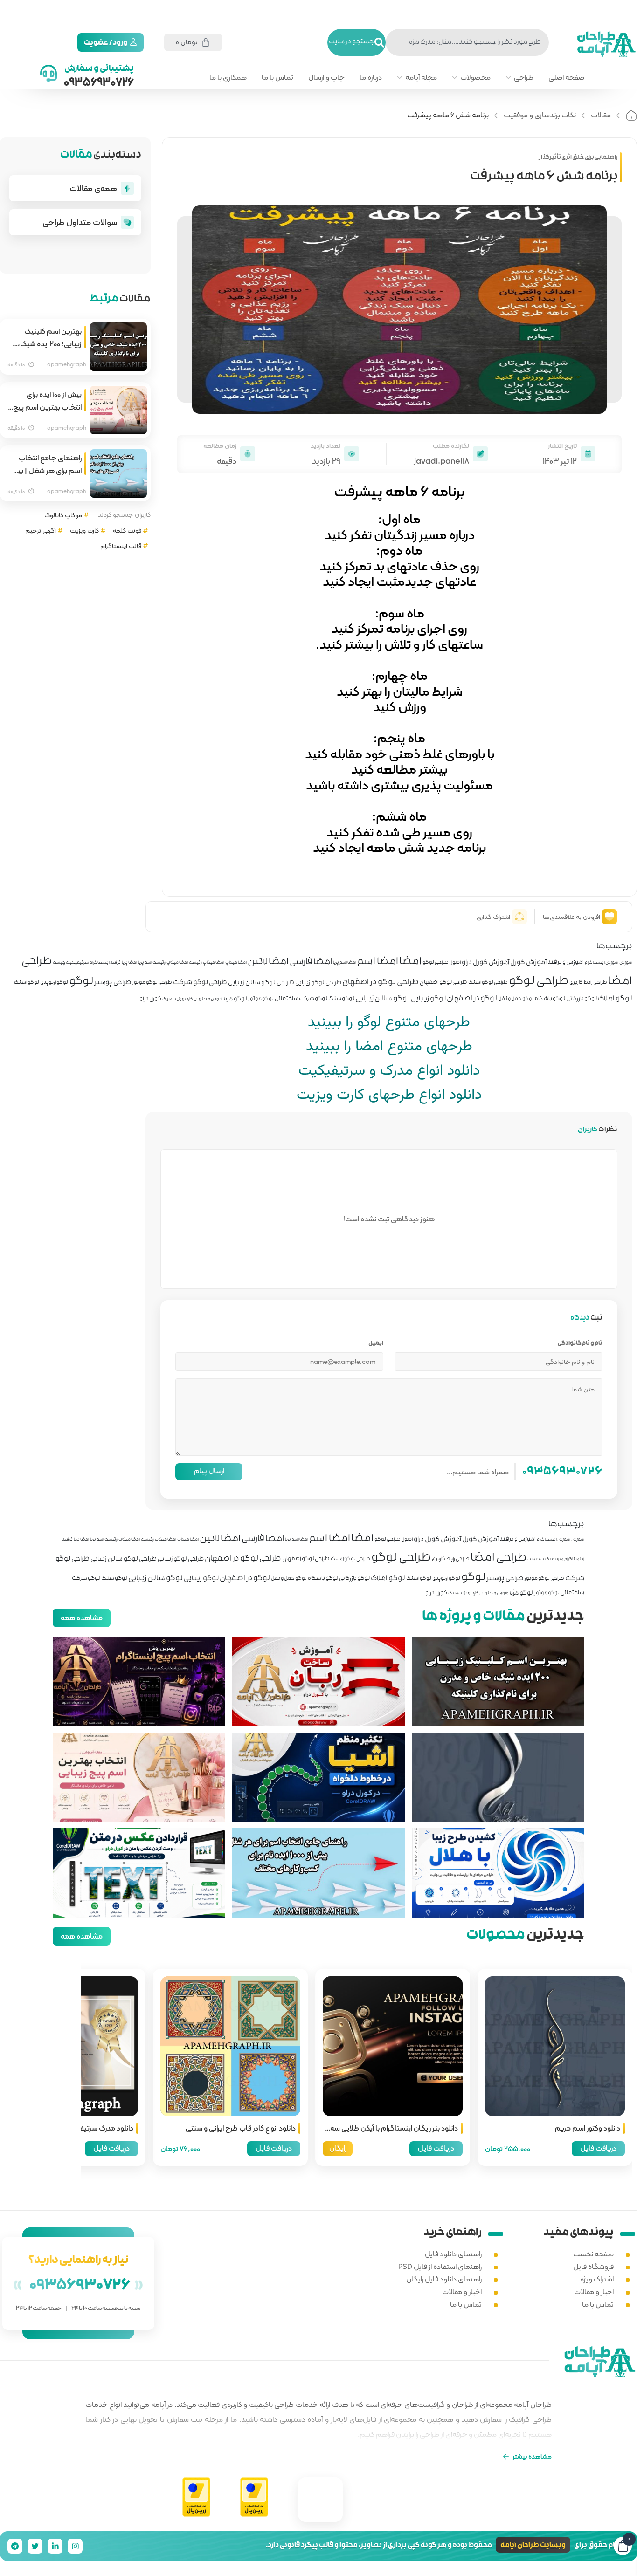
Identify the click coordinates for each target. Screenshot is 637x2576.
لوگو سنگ (341, 1000)
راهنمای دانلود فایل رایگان (444, 2279)
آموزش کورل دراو (485, 963)
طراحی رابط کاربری (588, 983)
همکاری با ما (228, 77)
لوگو (81, 982)
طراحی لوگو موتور (152, 983)
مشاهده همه (82, 1618)
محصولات (475, 77)
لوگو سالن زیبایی (383, 999)
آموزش (626, 963)
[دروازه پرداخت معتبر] (254, 2497)
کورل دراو (150, 1000)
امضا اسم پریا (345, 963)
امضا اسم (378, 962)
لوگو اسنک (27, 983)
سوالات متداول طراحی (80, 222)
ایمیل (376, 1344)
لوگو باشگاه (550, 1000)
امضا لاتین (268, 962)
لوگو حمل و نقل (516, 1000)
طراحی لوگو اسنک (488, 983)
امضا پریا (129, 963)
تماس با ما (277, 77)
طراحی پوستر (113, 983)
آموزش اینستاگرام (602, 963)
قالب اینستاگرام (121, 546)
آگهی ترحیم (41, 530)
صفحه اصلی (566, 77)
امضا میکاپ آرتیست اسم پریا (163, 963)
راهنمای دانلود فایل (453, 2254)
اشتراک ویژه (597, 2279)
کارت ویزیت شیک (177, 1000)
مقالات (601, 115)
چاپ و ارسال (326, 77)
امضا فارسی (311, 963)
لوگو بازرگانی (582, 1000)
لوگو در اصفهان (472, 999)
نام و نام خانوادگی (580, 1344)
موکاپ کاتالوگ (63, 515)
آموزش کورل (528, 963)
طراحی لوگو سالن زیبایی (261, 983)
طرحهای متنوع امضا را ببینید (389, 1047)
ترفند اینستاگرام (105, 963)
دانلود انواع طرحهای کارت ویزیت (389, 1095)
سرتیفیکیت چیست (71, 963)
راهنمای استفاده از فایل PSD (440, 2266)
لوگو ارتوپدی (54, 983)
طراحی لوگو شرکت (200, 983)
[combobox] (467, 42)
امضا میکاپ (236, 963)
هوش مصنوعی (208, 1000)
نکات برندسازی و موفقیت (540, 115)
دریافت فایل (598, 2148)
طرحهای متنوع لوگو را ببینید (389, 1022)
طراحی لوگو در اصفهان (381, 983)
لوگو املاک (615, 999)
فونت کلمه (127, 530)
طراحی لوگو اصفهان (443, 983)
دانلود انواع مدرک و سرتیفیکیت (389, 1071)
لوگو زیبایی (428, 999)
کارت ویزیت (84, 530)
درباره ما (371, 77)
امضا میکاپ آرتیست (207, 963)
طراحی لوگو (539, 982)
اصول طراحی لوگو (442, 963)
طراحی (524, 77)
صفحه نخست (593, 2254)
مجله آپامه (421, 77)
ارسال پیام (209, 1470)
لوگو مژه (235, 999)
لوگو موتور (261, 1000)
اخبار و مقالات (594, 2292)
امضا (410, 962)
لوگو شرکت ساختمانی (301, 1000)
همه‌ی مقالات (93, 188)
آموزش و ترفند (566, 963)
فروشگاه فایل (593, 2266)
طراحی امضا (499, 1559)
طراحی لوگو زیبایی (318, 983)
